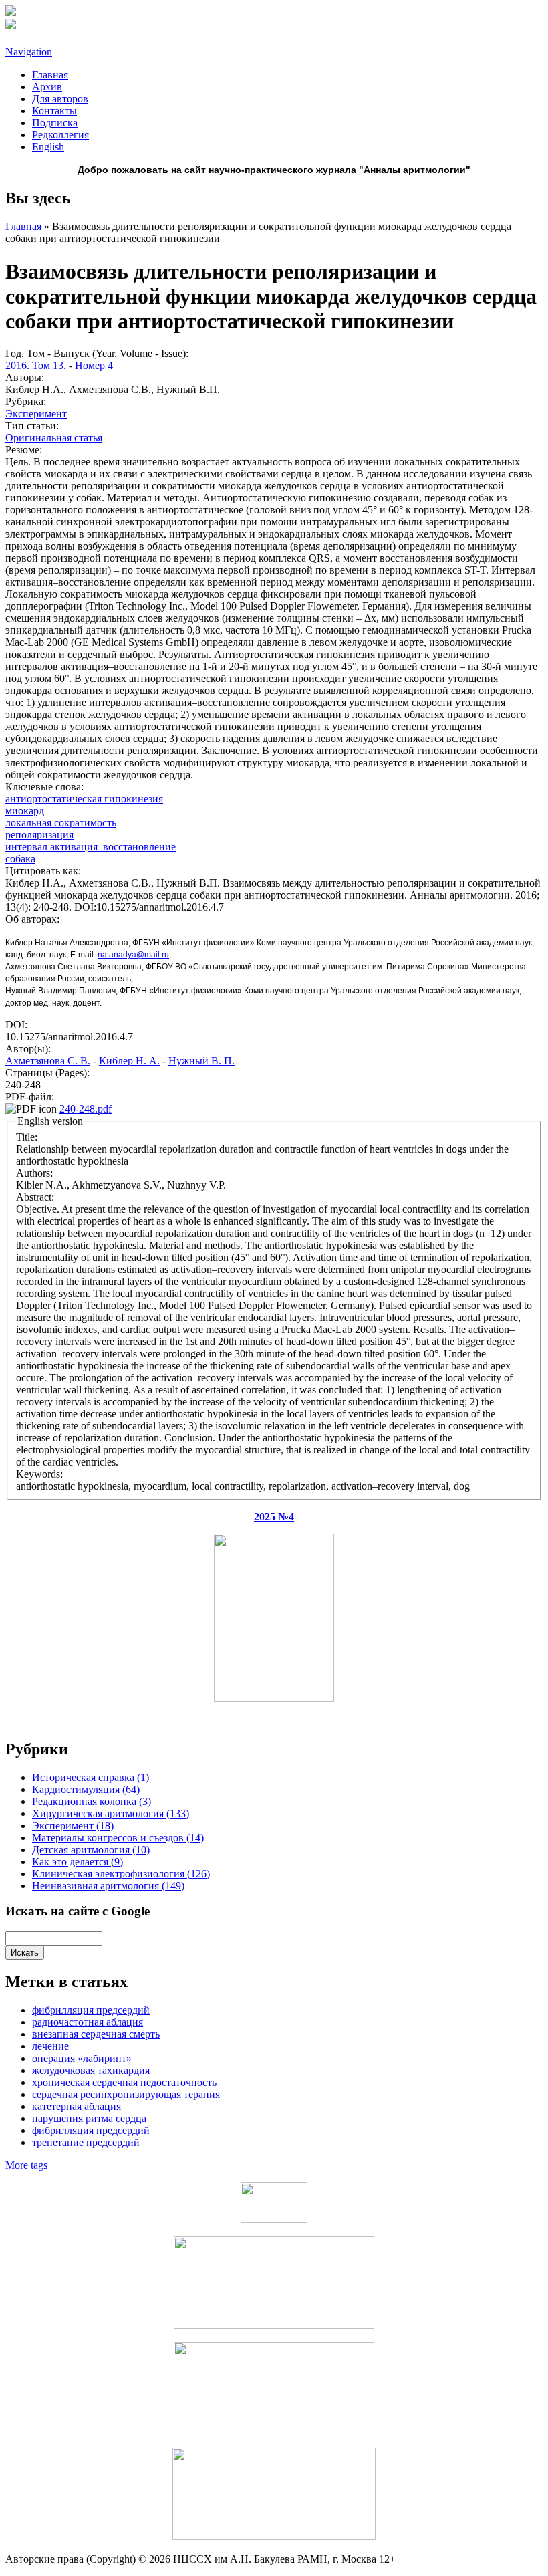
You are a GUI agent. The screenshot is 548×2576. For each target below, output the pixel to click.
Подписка (55, 123)
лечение (50, 2046)
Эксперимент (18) (73, 1826)
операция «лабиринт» (82, 2058)
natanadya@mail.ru (133, 955)
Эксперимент (36, 414)
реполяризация (39, 835)
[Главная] (11, 12)
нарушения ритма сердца (89, 2118)
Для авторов (60, 99)
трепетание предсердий (86, 2142)
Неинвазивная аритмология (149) (108, 1886)
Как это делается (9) (78, 1862)
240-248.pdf (86, 1109)
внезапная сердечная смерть (96, 2034)
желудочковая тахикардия (91, 2070)
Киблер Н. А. (129, 1061)
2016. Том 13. (36, 365)
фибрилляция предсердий (91, 2130)
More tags (26, 2165)
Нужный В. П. (201, 1061)
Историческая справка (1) (91, 1777)
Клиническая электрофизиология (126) (121, 1874)
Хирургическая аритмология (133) (111, 1813)
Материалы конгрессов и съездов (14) (118, 1838)
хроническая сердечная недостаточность (124, 2082)
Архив (47, 87)
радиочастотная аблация (88, 2022)
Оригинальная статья (54, 438)
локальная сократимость (61, 823)
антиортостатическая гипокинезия (84, 799)
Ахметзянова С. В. (48, 1061)
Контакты (54, 111)
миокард (25, 811)
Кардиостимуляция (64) (86, 1789)
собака (20, 859)
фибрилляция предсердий (91, 2010)
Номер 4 (94, 365)
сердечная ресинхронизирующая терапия (126, 2094)
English (48, 147)
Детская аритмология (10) (91, 1850)
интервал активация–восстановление (91, 847)
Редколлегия (60, 135)
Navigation (29, 52)
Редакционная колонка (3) (92, 1801)
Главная (50, 75)
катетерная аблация (77, 2106)
